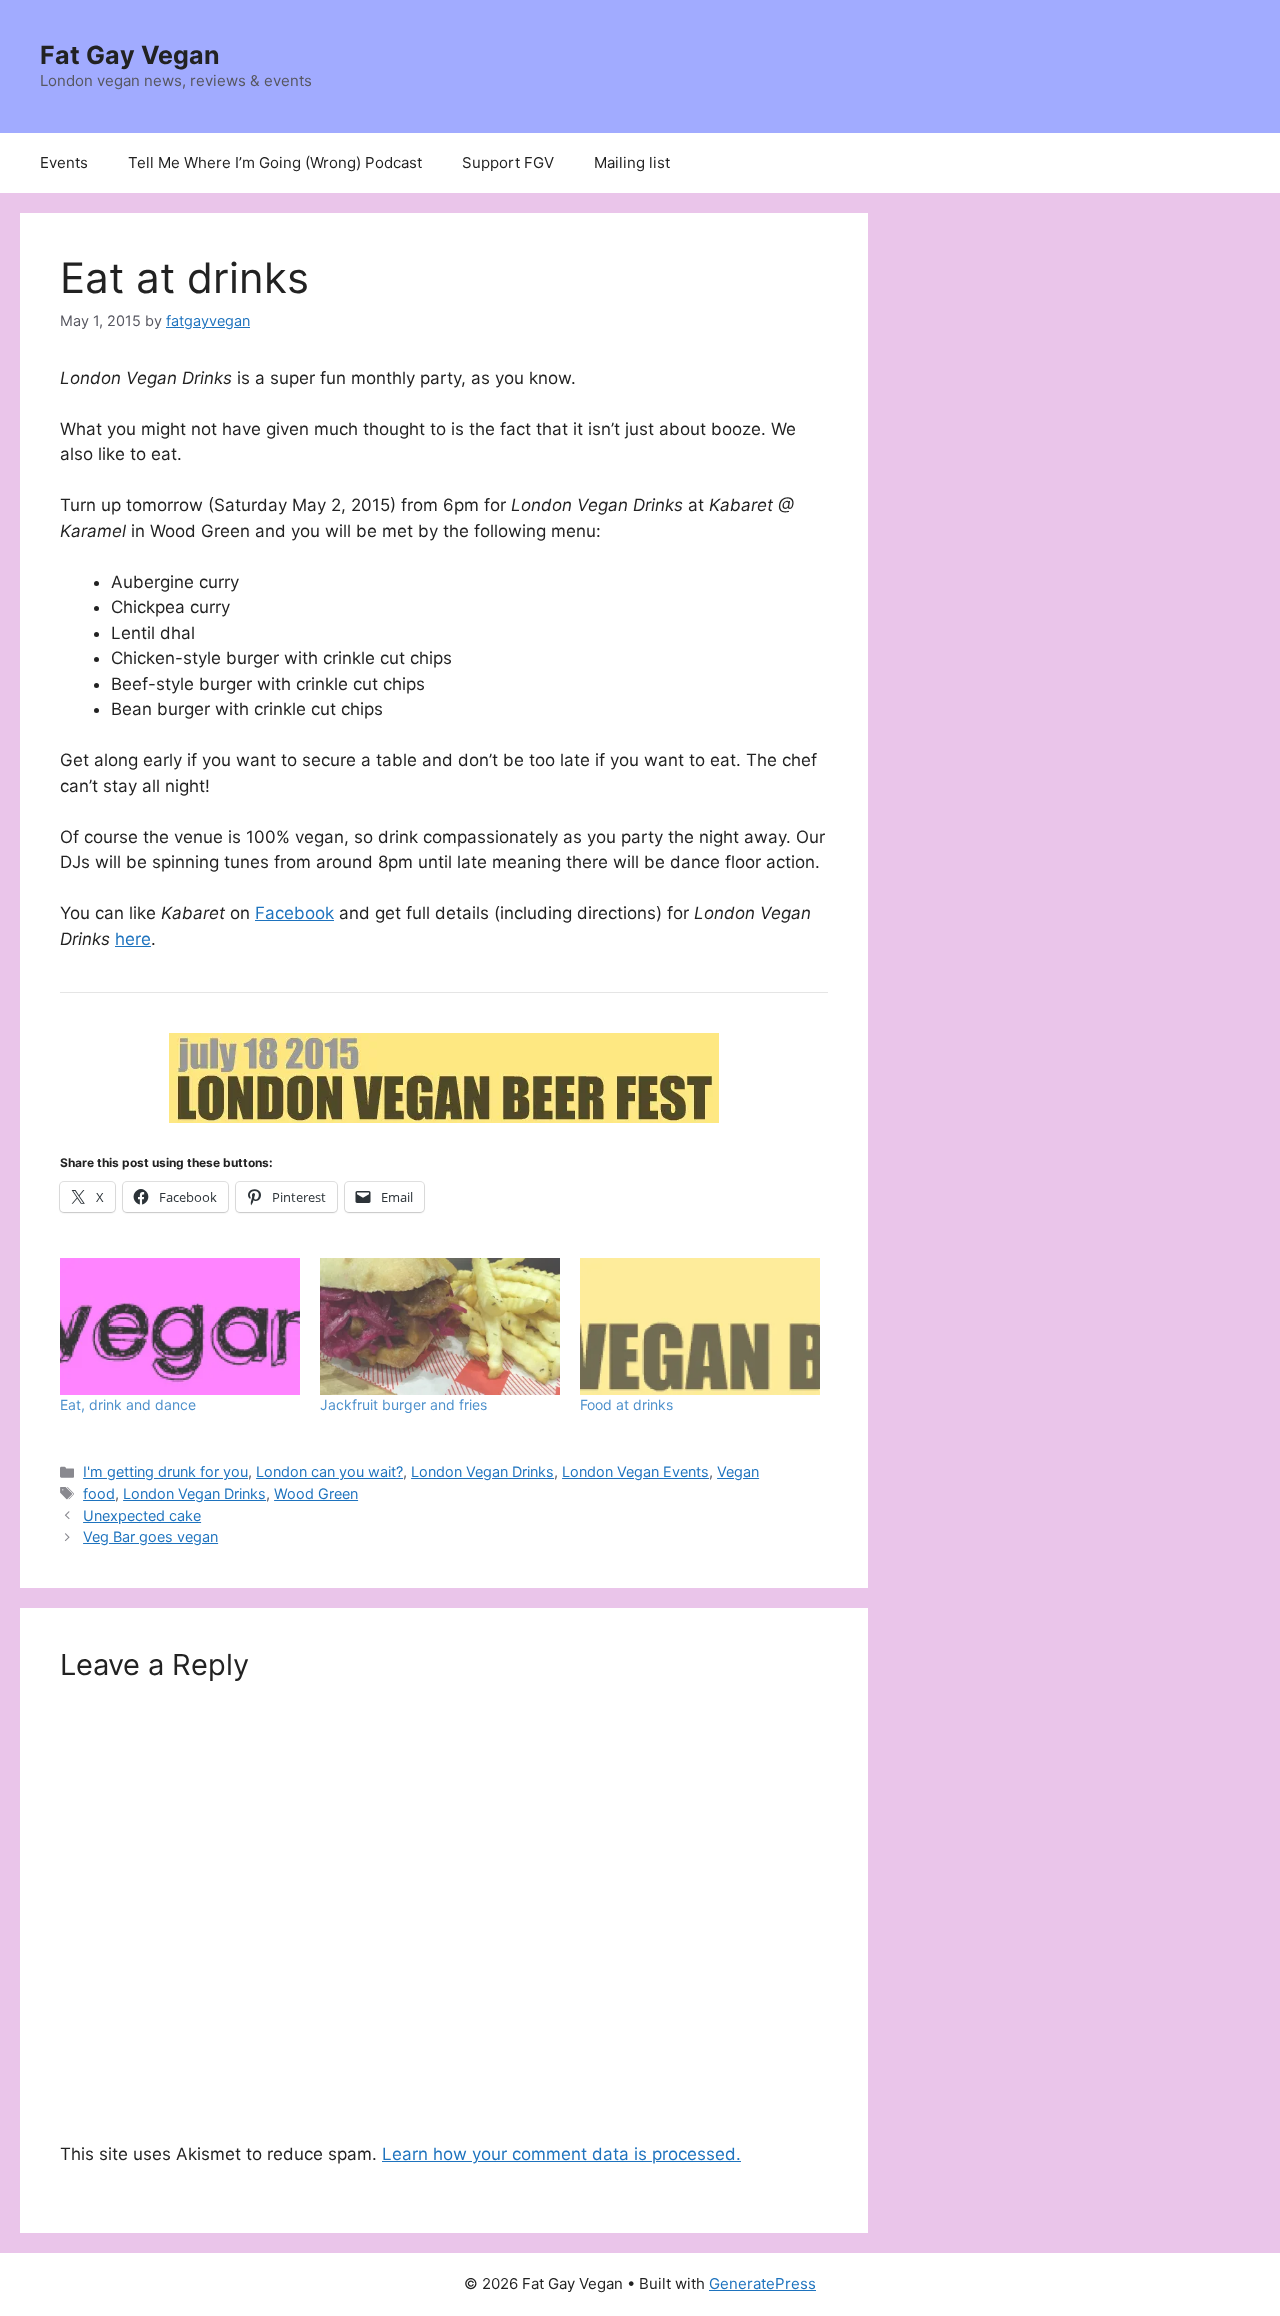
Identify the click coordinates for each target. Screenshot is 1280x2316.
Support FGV (508, 162)
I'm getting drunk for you (165, 1471)
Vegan (738, 1471)
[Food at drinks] (700, 1326)
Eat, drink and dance (128, 1404)
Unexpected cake (142, 1515)
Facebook (294, 913)
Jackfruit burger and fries (403, 1404)
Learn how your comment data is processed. (561, 2154)
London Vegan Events (635, 1471)
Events (64, 162)
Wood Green (316, 1493)
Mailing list (632, 162)
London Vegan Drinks (482, 1471)
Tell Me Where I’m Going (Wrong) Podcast (275, 162)
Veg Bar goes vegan (150, 1536)
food (99, 1493)
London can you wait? (329, 1471)
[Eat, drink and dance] (180, 1326)
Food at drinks (626, 1404)
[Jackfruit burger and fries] (440, 1326)
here (133, 939)
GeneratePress (762, 2283)
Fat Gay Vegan (130, 55)
